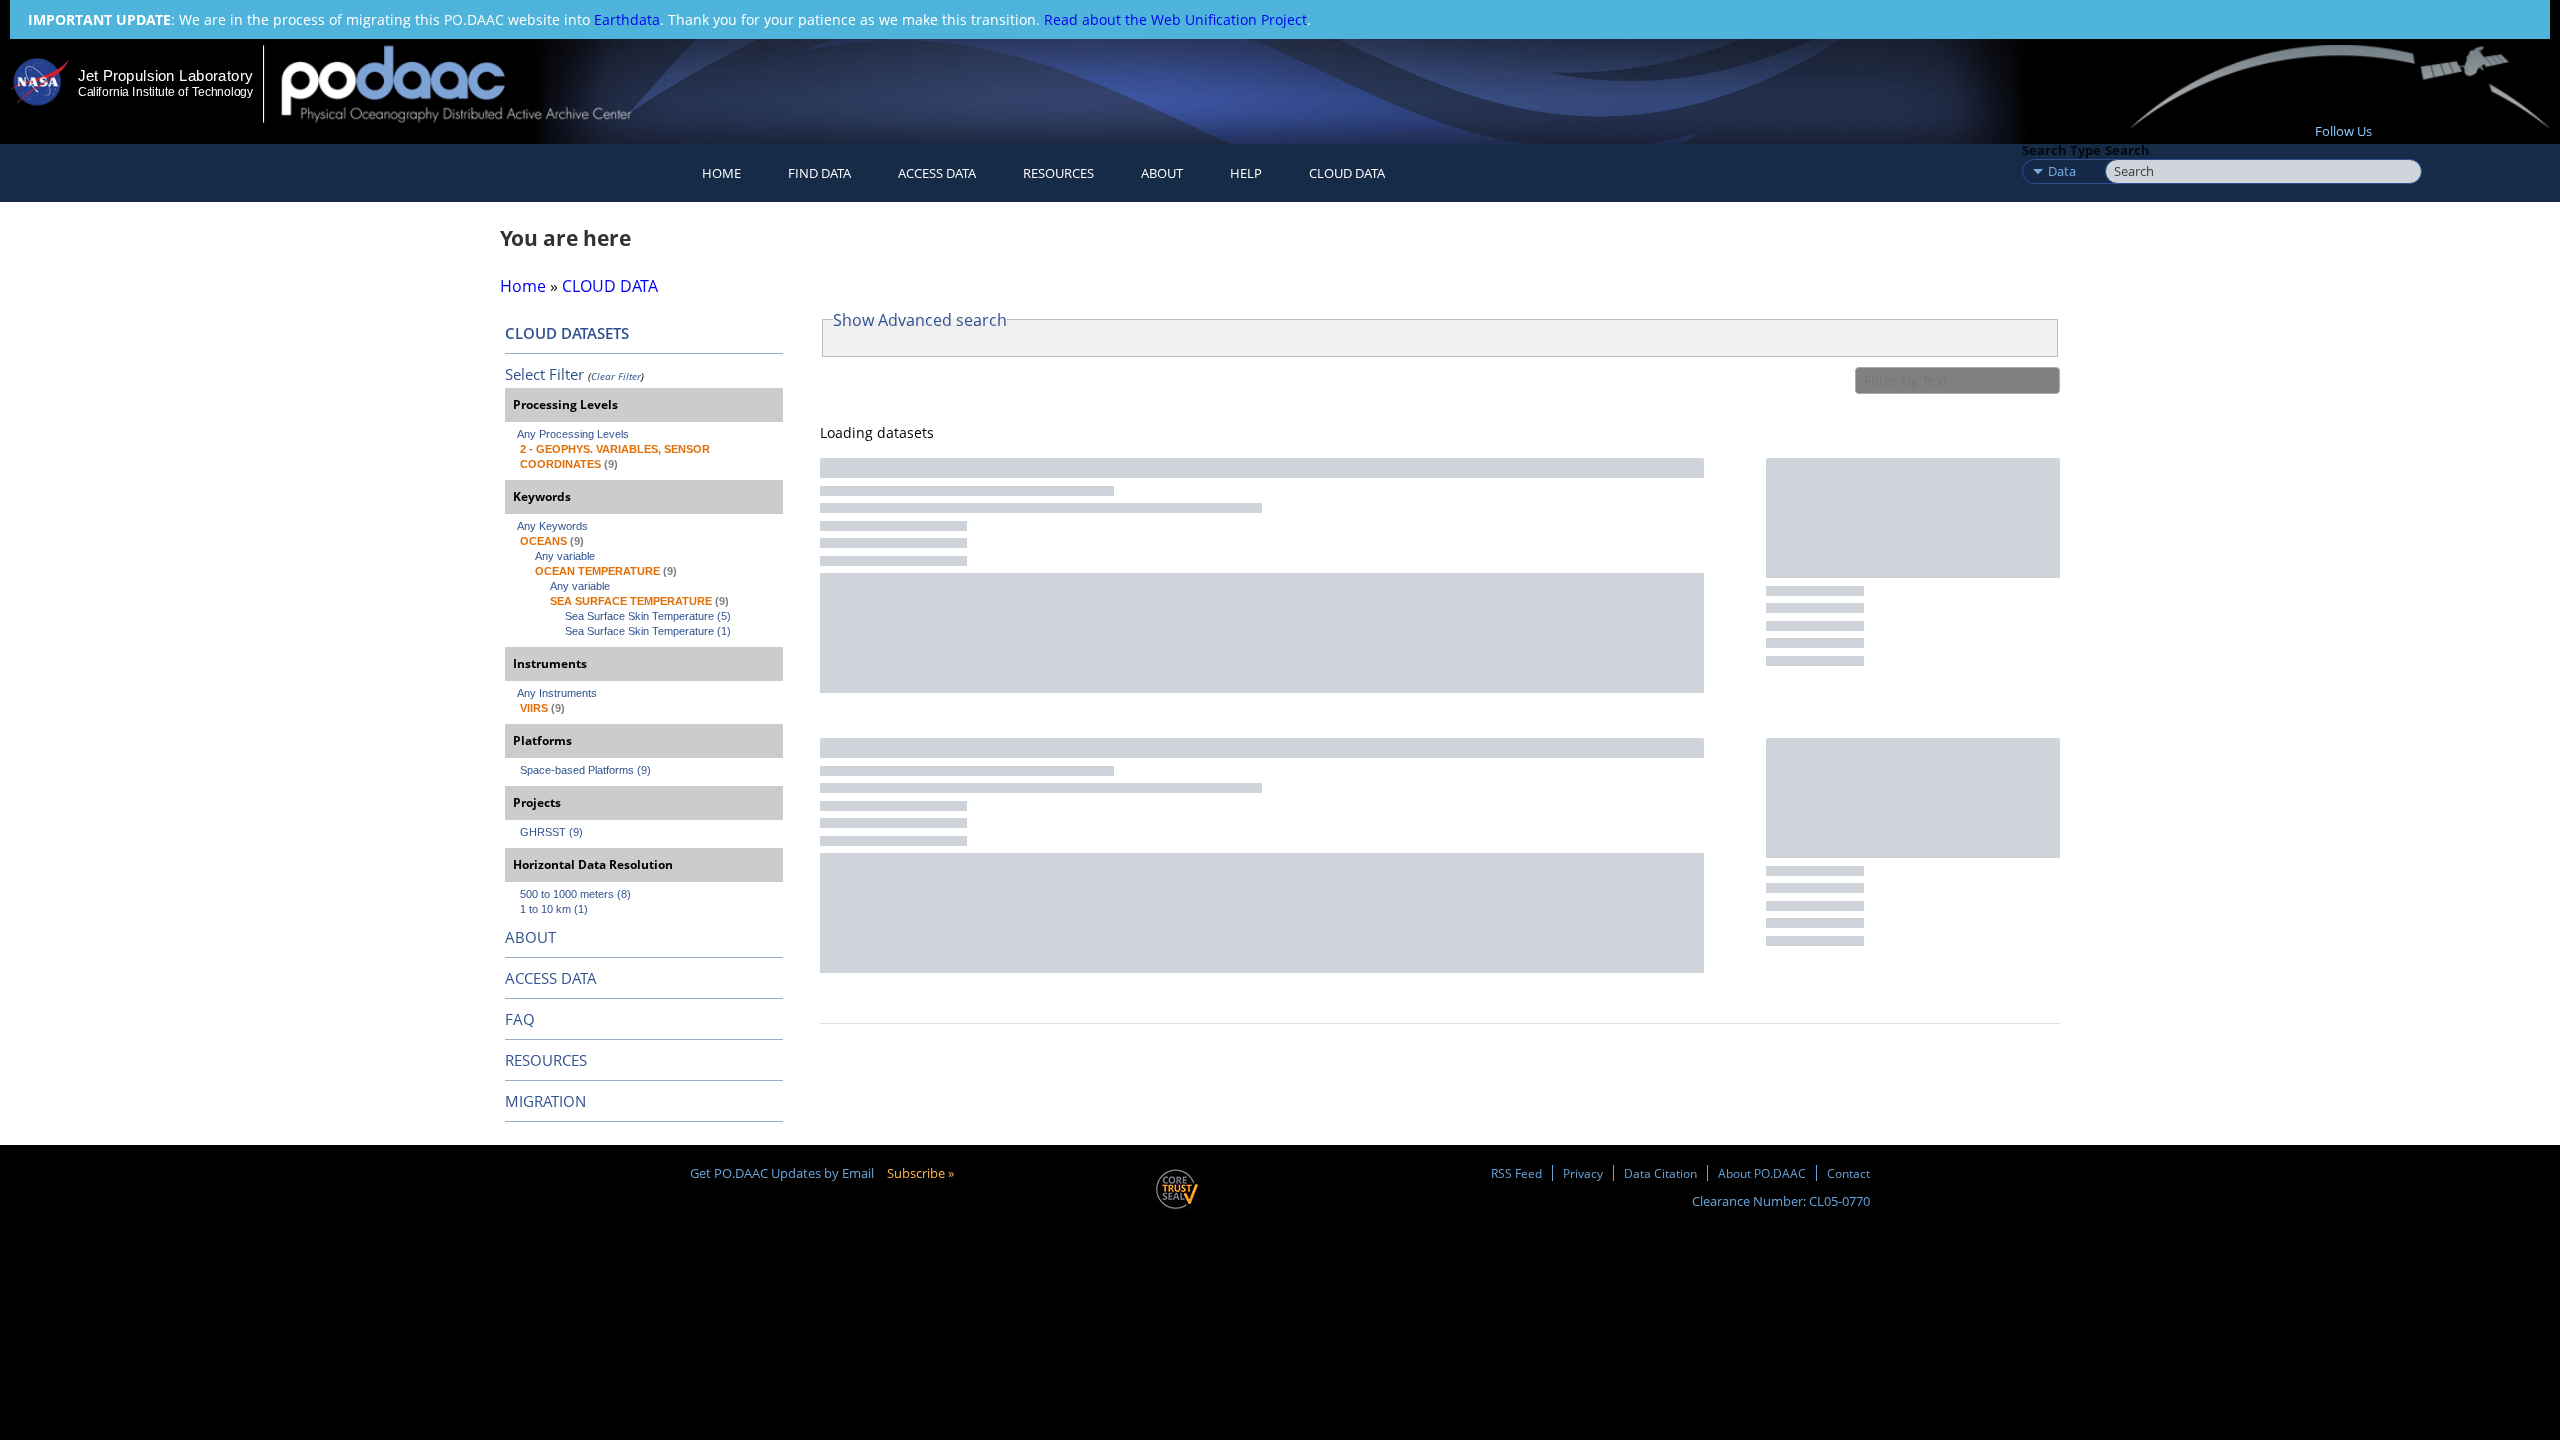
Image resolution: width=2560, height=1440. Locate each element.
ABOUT (530, 937)
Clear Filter (616, 376)
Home (721, 173)
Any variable (565, 556)
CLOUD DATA (1347, 173)
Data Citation (1660, 1173)
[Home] (473, 83)
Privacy (1583, 1173)
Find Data (819, 173)
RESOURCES (1058, 173)
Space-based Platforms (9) (585, 770)
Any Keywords (552, 526)
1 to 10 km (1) (554, 909)
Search (2127, 150)
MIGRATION (545, 1101)
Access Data (937, 173)
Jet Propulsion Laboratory (165, 75)
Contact (1848, 1173)
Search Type (2061, 150)
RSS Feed (1516, 1173)
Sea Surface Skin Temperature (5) (648, 616)
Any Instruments (557, 693)
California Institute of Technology (165, 92)
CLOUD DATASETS (567, 333)
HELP (1246, 173)
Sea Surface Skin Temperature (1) (648, 631)
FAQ (520, 1019)
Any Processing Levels (573, 434)
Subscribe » (920, 1173)
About (1162, 173)
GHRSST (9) (551, 832)
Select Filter (544, 374)
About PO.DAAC (1762, 1173)
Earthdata (627, 19)
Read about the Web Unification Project (1175, 19)
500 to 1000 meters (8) (575, 894)
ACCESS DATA (551, 978)
